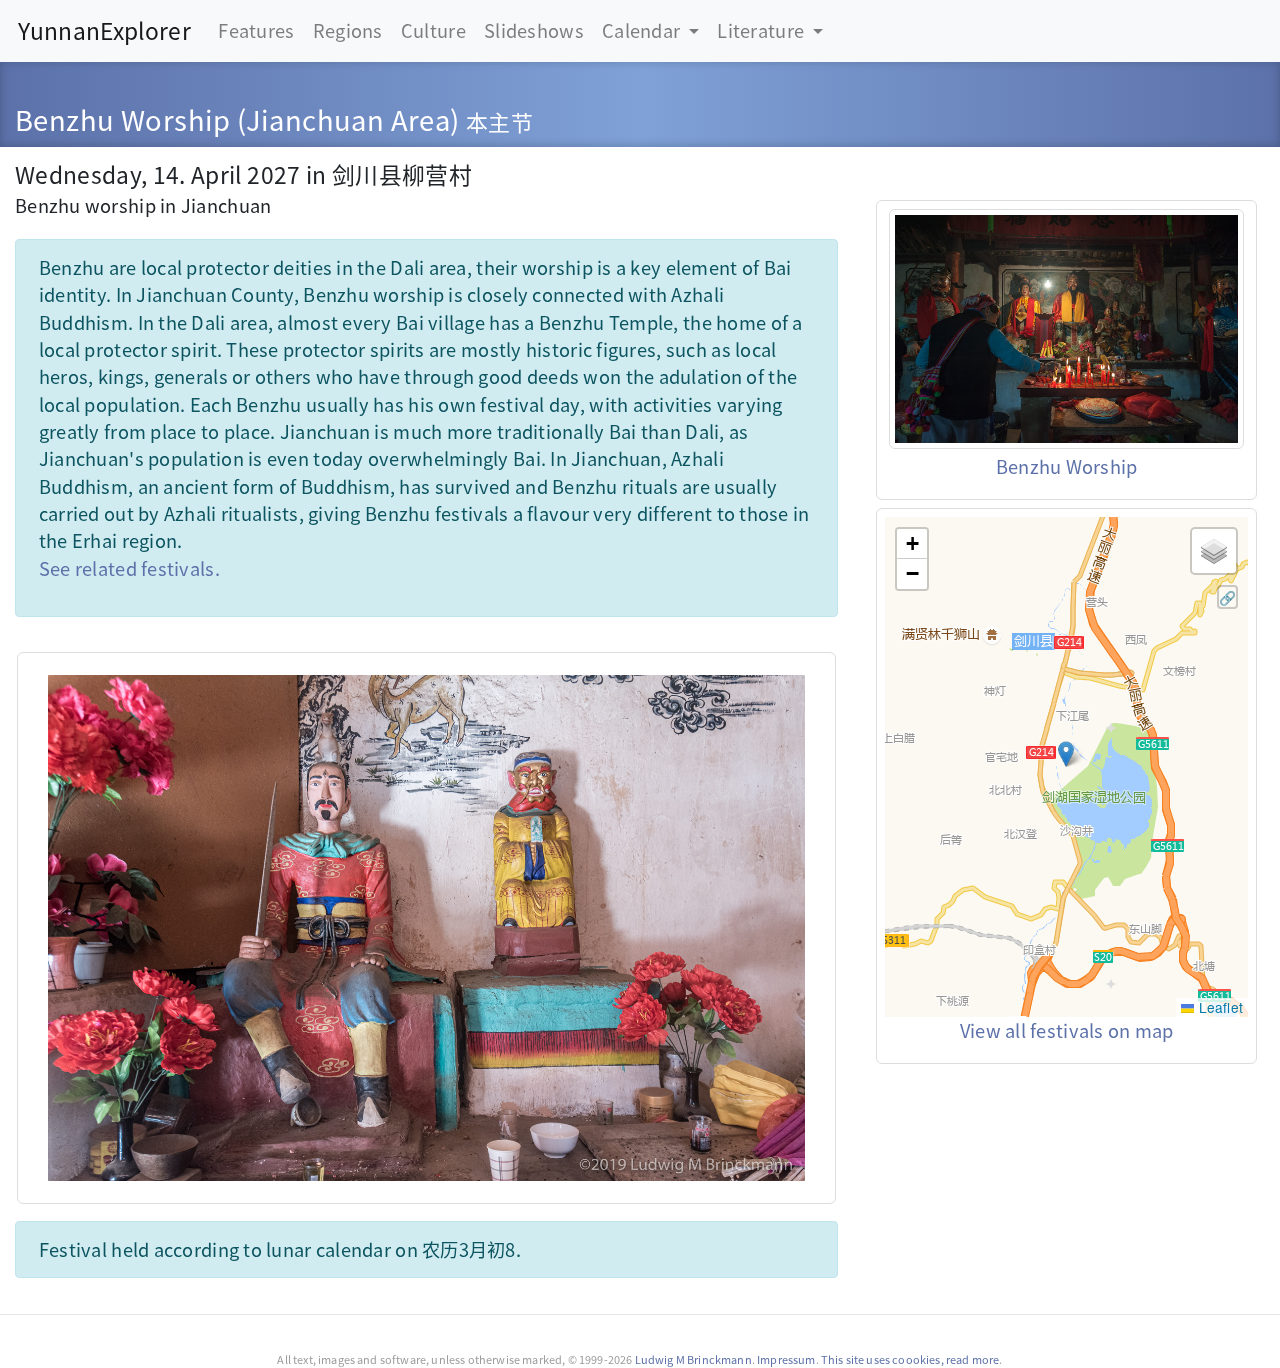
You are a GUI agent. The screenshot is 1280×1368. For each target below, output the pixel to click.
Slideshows (534, 30)
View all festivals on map (1067, 1030)
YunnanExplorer (104, 30)
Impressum (786, 1359)
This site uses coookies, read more (910, 1359)
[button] (1066, 754)
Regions (348, 30)
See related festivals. (129, 568)
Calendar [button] (643, 30)
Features (256, 30)
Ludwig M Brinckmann (693, 1359)
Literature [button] (762, 30)
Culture (433, 30)
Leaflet (1218, 1007)
